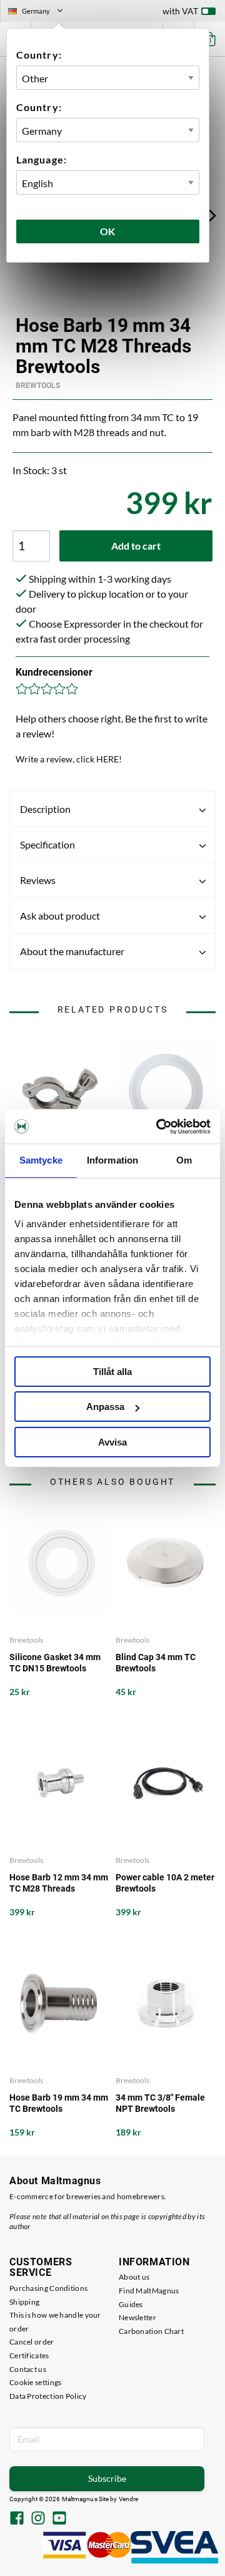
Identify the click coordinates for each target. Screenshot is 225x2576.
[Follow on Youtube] (59, 2519)
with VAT (180, 11)
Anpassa (105, 1407)
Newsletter (137, 2317)
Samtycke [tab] (41, 1160)
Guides (131, 2304)
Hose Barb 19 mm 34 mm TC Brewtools (59, 2103)
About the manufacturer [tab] (72, 951)
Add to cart (136, 546)
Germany (41, 12)
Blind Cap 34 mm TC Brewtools (156, 1663)
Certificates (29, 2355)
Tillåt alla (112, 1372)
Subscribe (107, 2478)
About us (134, 2277)
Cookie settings (36, 2382)
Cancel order (32, 2342)
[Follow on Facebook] (17, 2519)
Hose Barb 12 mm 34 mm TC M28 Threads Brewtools (59, 1883)
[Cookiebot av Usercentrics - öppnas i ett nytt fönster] (159, 1127)
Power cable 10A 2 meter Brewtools (165, 1883)
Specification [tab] (47, 844)
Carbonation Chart (151, 2331)
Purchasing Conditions (48, 2288)
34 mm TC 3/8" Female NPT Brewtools (160, 2103)
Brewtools (38, 386)
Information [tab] (112, 1160)
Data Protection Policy (48, 2396)
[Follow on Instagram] (38, 2519)
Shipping (24, 2302)
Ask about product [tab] (60, 916)
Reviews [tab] (38, 880)
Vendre (129, 2499)
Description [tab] (45, 809)
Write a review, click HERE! (69, 759)
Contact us (28, 2369)
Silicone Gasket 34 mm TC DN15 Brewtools (55, 1663)
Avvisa (112, 1442)
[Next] (212, 215)
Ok (108, 231)
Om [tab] (184, 1160)
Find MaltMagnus (149, 2291)
